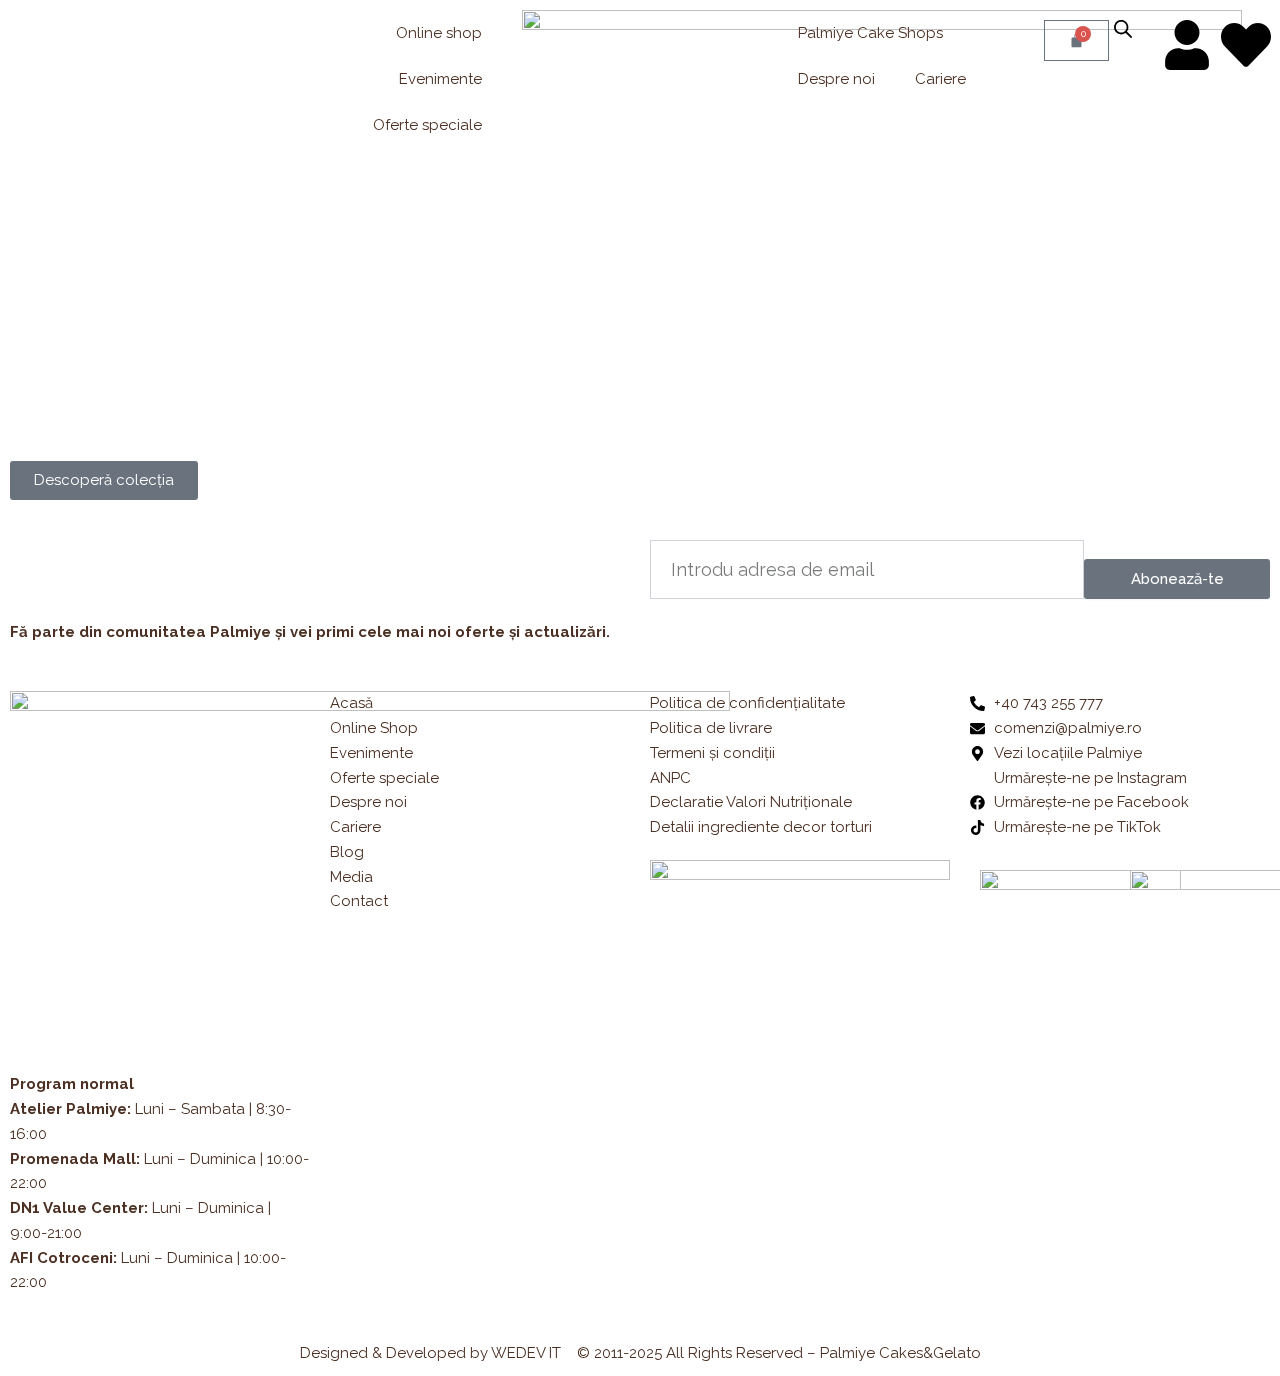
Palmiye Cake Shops (870, 33)
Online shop (439, 33)
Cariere (940, 79)
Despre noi (836, 79)
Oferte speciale (427, 125)
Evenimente (440, 79)
